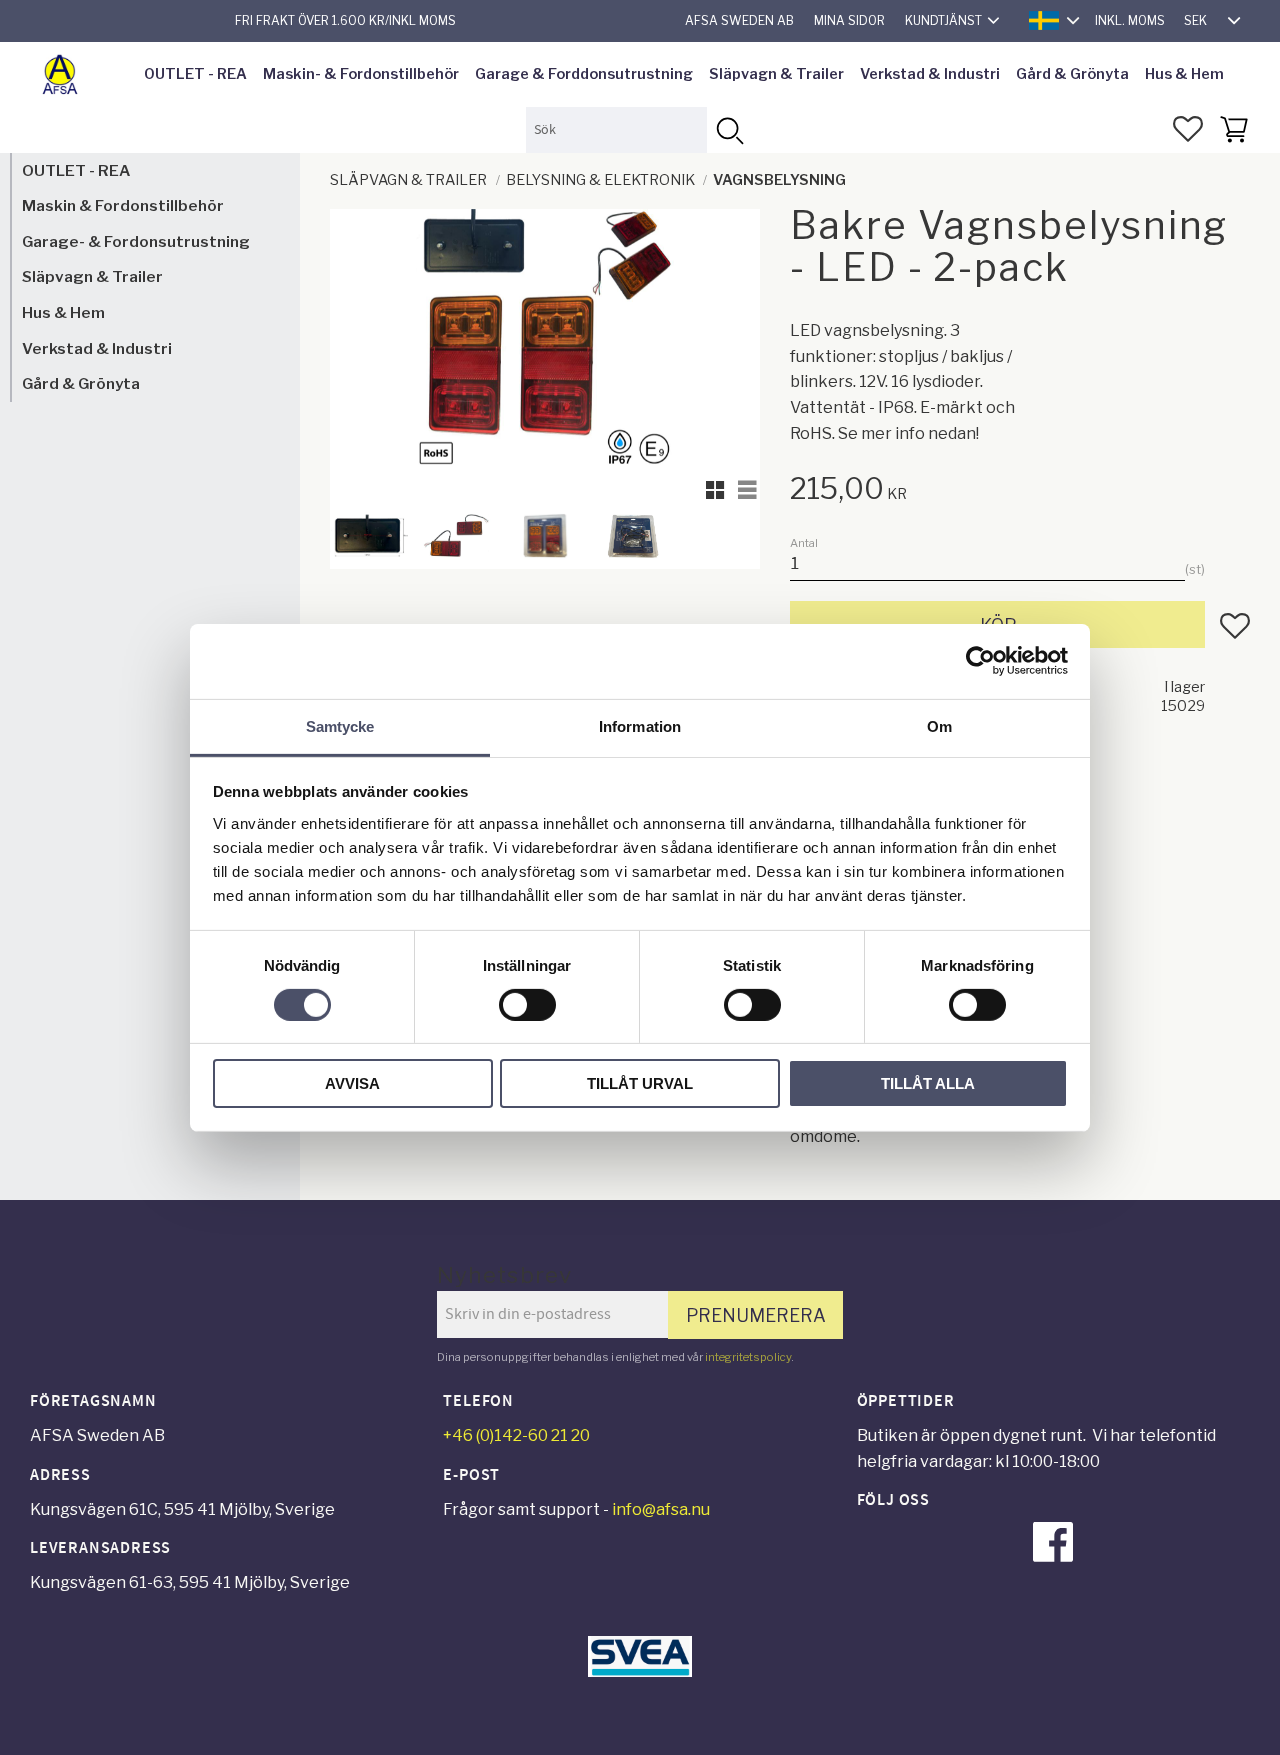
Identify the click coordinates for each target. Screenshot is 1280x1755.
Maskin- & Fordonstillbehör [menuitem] (361, 74)
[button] (1188, 129)
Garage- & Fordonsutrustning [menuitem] (136, 241)
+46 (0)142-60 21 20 (516, 1435)
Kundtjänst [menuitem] (943, 20)
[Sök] (729, 129)
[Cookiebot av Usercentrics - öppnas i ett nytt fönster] (980, 661)
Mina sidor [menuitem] (849, 20)
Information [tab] (640, 725)
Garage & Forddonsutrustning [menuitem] (584, 74)
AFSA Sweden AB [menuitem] (739, 20)
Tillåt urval (640, 1083)
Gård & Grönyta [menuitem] (1072, 74)
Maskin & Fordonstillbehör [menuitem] (123, 206)
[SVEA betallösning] (640, 1671)
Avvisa (352, 1083)
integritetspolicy (748, 1357)
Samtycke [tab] (340, 725)
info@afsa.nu (661, 1509)
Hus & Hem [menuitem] (1184, 74)
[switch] (527, 1005)
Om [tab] (939, 725)
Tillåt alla (928, 1083)
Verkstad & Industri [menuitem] (930, 74)
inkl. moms (1130, 20)
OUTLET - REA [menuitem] (195, 74)
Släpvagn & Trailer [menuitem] (776, 74)
